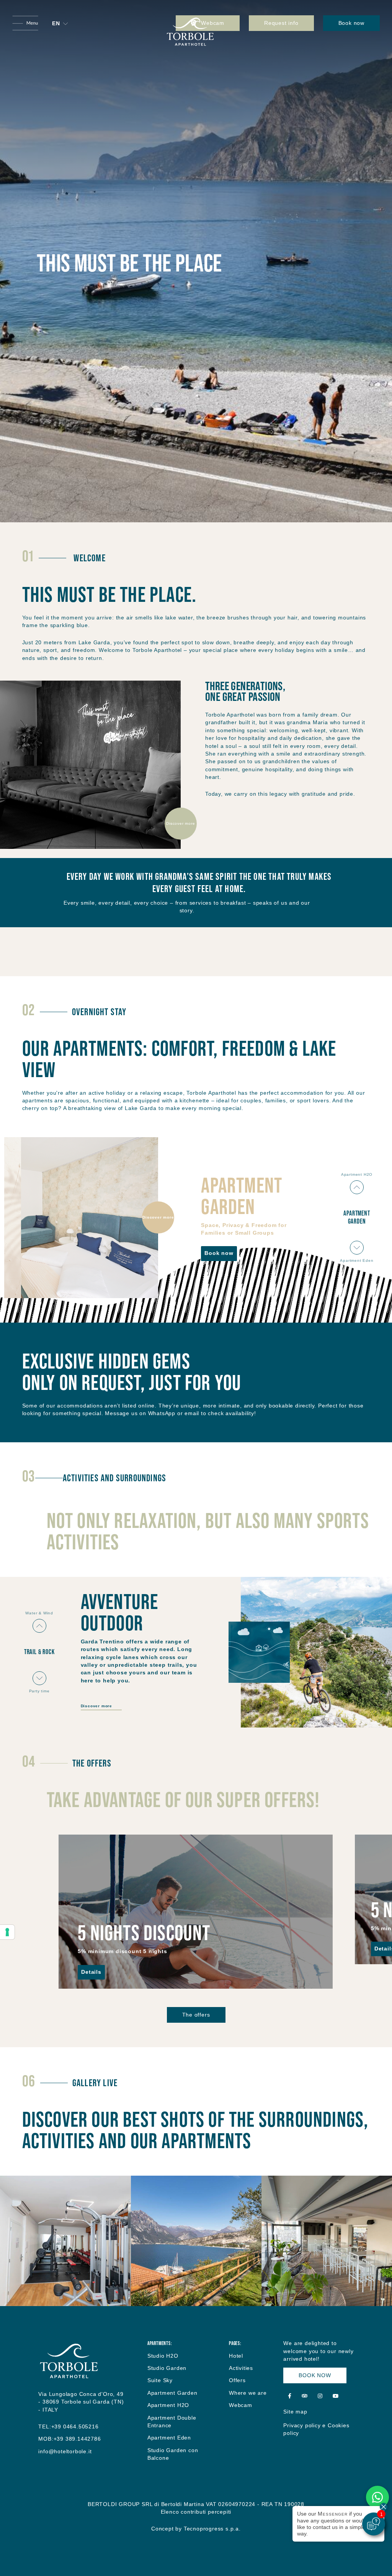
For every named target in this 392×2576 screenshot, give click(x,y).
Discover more (180, 823)
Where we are (248, 2393)
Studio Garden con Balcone (173, 2454)
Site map (295, 2412)
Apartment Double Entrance (172, 2422)
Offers (237, 2380)
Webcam (241, 2405)
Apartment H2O (168, 2405)
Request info (281, 23)
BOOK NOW (315, 2375)
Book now (351, 23)
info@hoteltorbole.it (65, 2452)
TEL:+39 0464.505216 (68, 2427)
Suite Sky (160, 2380)
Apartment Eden (169, 2438)
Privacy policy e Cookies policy (316, 2429)
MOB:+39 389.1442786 (69, 2439)
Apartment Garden (172, 2393)
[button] (60, 24)
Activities (241, 2368)
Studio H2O (163, 2356)
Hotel (236, 2356)
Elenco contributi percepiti (196, 2512)
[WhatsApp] (377, 2497)
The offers (196, 2015)
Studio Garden (167, 2368)
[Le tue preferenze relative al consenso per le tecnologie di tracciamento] (7, 1932)
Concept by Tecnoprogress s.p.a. (196, 2529)
